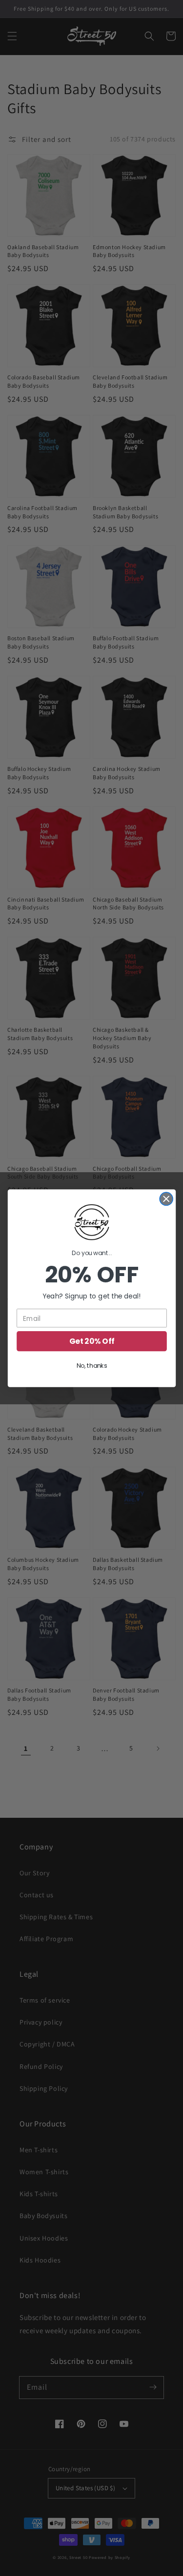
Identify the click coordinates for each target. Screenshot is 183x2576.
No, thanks (91, 1366)
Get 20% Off (92, 1341)
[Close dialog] (166, 1199)
